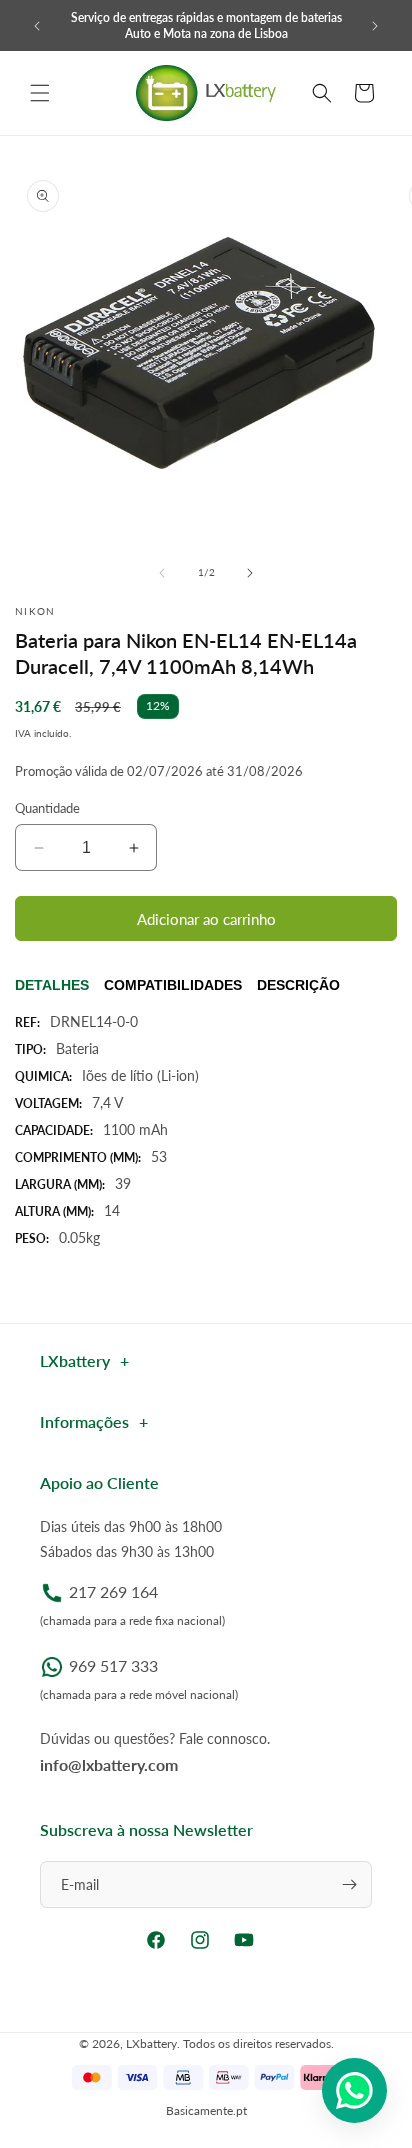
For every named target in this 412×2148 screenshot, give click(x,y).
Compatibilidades (173, 985)
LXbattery (151, 2043)
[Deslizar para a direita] (250, 573)
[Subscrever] (349, 1884)
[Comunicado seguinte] (375, 26)
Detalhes (52, 985)
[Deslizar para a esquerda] (162, 573)
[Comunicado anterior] (37, 26)
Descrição (298, 985)
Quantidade (47, 808)
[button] (40, 93)
